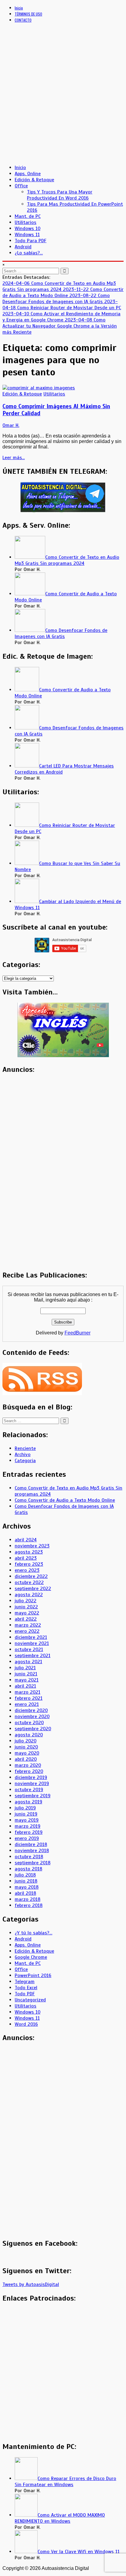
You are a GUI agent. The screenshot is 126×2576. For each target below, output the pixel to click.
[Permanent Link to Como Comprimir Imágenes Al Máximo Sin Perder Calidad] (39, 388)
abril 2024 (26, 1540)
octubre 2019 (29, 1790)
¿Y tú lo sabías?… (33, 1933)
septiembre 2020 (33, 1729)
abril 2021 (25, 1686)
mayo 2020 (27, 1753)
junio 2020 (26, 1747)
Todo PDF (25, 1994)
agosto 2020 (29, 1735)
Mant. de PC (28, 216)
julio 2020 (26, 1741)
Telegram (25, 1982)
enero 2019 (27, 1838)
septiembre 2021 (33, 1656)
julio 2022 (26, 1601)
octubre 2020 (29, 1723)
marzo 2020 (28, 1765)
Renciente (25, 1448)
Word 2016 (26, 2024)
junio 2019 (26, 1814)
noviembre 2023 (32, 1546)
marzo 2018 (28, 1899)
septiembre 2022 (33, 1589)
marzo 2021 (28, 1692)
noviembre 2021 (32, 1643)
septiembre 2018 (33, 1863)
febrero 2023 (29, 1564)
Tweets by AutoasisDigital (31, 2284)
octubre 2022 (29, 1582)
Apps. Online (28, 174)
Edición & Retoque (34, 180)
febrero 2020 (29, 1771)
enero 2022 (27, 1631)
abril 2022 (26, 1619)
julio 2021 (25, 1668)
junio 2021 (26, 1674)
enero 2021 (27, 1704)
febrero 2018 (29, 1905)
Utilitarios (26, 222)
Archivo (23, 1455)
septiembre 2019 (33, 1796)
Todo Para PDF (31, 241)
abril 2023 (26, 1558)
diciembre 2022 (31, 1576)
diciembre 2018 (31, 1844)
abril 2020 (26, 1759)
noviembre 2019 (32, 1784)
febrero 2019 (29, 1832)
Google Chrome (31, 1957)
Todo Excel (26, 1988)
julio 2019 (25, 1808)
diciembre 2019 (31, 1777)
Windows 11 (27, 235)
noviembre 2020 (32, 1717)
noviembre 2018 (32, 1851)
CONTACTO (23, 20)
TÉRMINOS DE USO (28, 14)
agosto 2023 (29, 1552)
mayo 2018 (27, 1887)
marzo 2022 (28, 1625)
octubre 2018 (29, 1857)
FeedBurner (78, 1333)
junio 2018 (26, 1881)
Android (23, 247)
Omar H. (11, 425)
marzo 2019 (28, 1826)
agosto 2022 (29, 1595)
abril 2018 (25, 1893)
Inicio (19, 8)
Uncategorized (30, 2000)
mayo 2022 (27, 1613)
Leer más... (14, 458)
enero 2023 (27, 1570)
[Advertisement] (63, 97)
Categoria (25, 1461)
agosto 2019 (28, 1802)
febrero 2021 (29, 1698)
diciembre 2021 (31, 1637)
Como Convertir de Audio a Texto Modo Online (65, 1500)
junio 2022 (26, 1607)
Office (21, 186)
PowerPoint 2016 (33, 1975)
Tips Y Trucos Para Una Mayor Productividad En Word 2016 (60, 195)
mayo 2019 (27, 1820)
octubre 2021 (29, 1649)
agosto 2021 (28, 1662)
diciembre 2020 (31, 1710)
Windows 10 (28, 229)
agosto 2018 (28, 1869)
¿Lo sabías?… (29, 253)
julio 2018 (25, 1875)
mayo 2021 (27, 1680)
